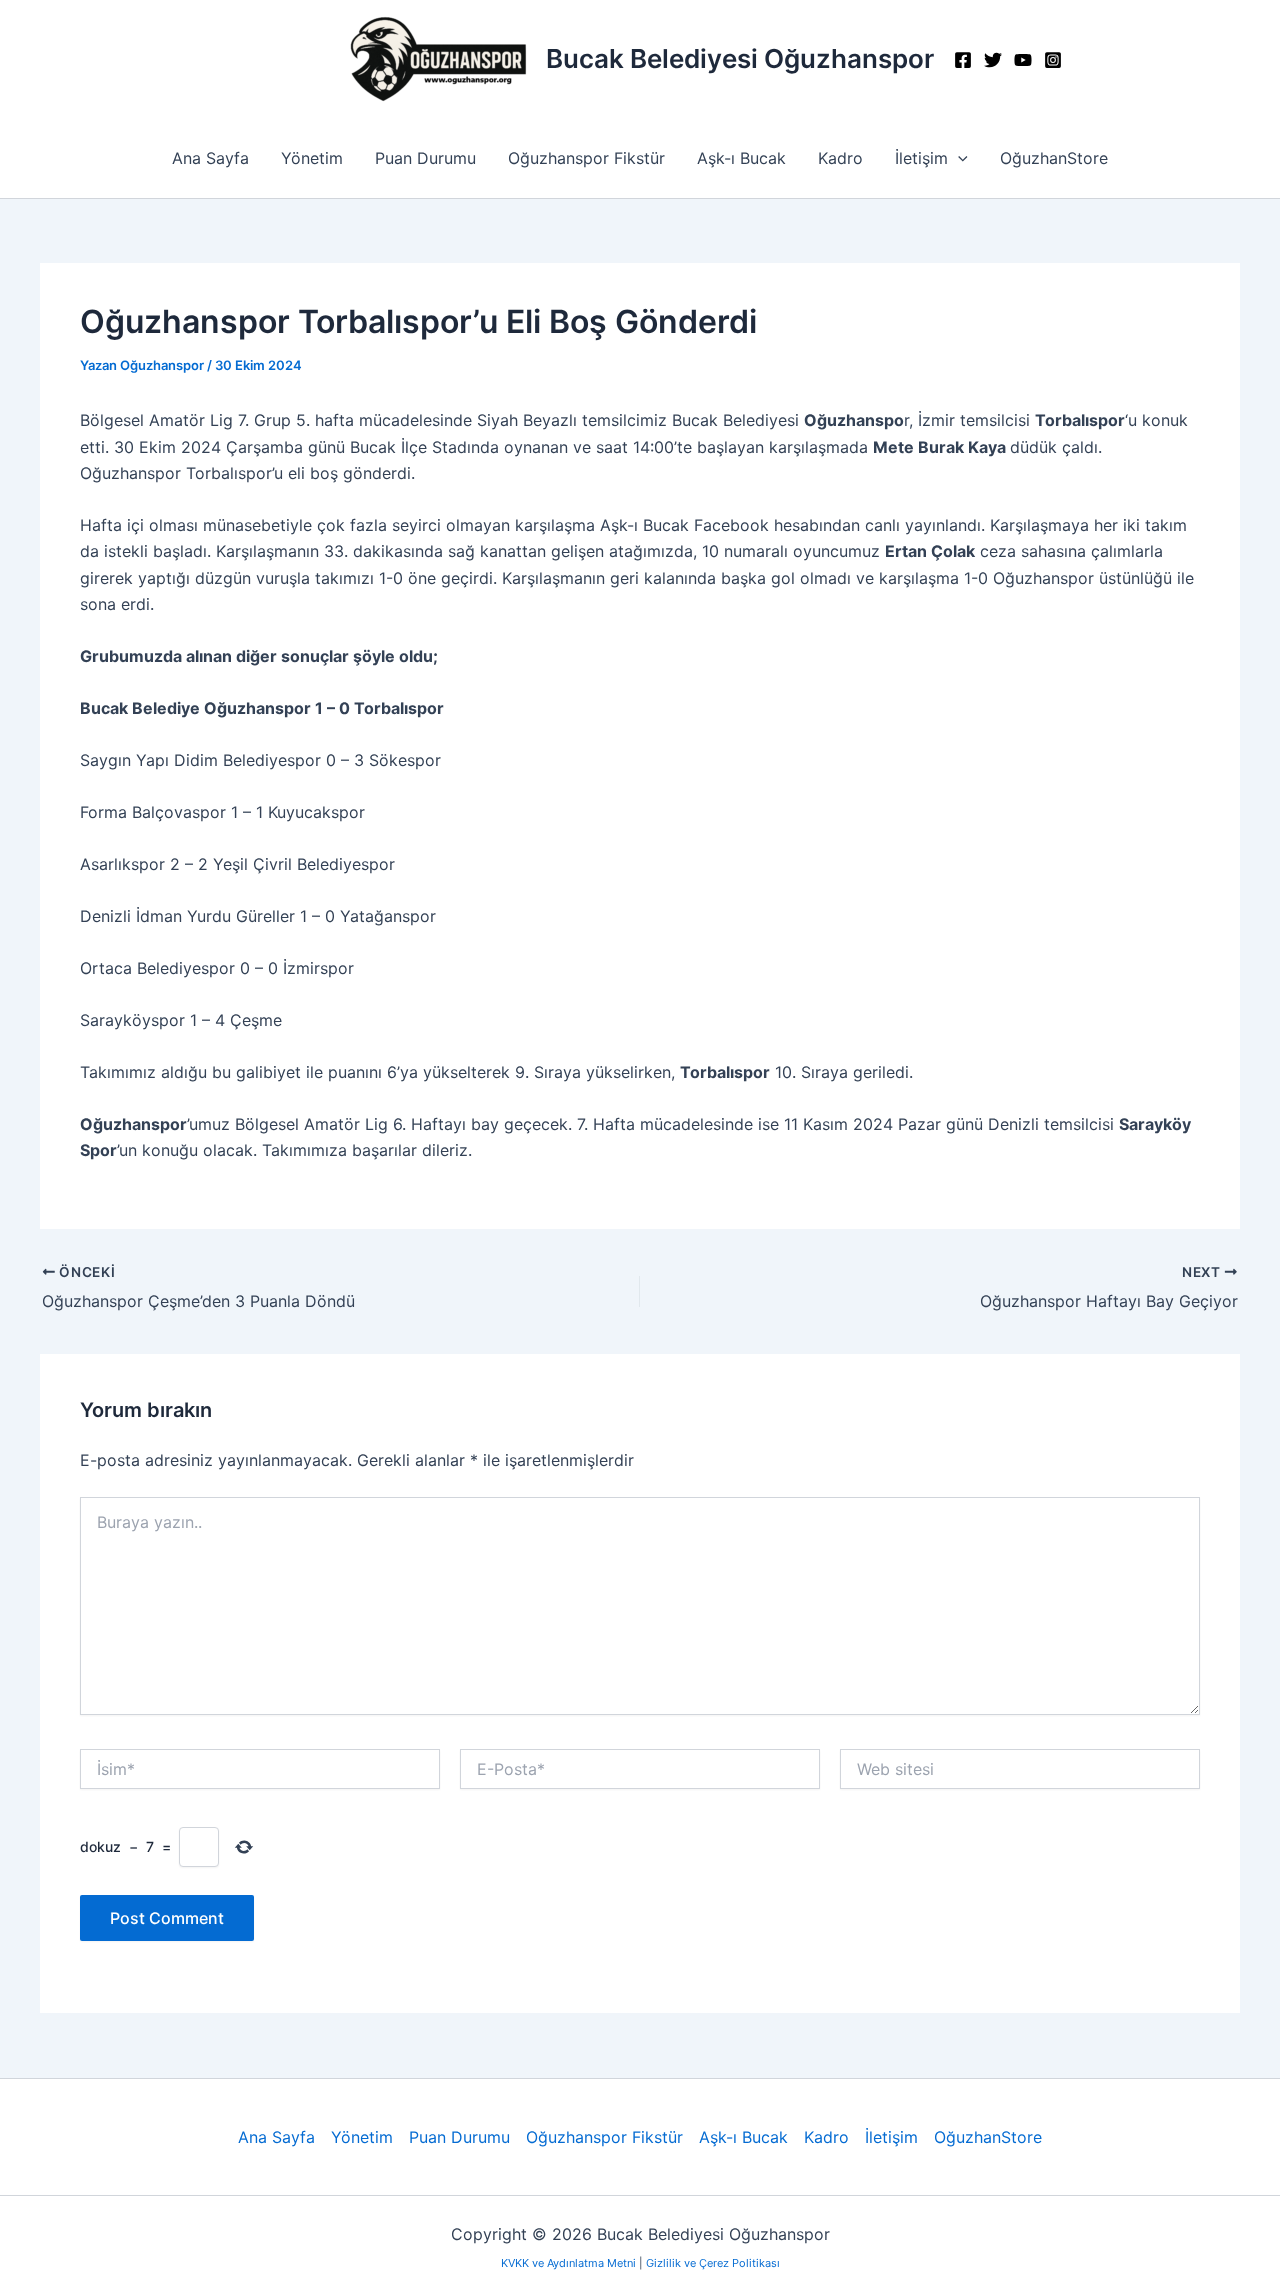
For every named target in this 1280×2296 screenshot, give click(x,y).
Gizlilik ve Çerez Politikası (713, 2263)
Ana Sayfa (210, 158)
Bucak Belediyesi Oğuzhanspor (740, 58)
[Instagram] (1053, 60)
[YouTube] (1023, 60)
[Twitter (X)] (993, 60)
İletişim (921, 158)
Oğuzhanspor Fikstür (586, 158)
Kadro (840, 158)
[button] (958, 158)
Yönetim (312, 158)
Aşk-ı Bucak (741, 158)
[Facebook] (963, 60)
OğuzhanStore (1054, 158)
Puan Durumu (425, 158)
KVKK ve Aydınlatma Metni (570, 2263)
